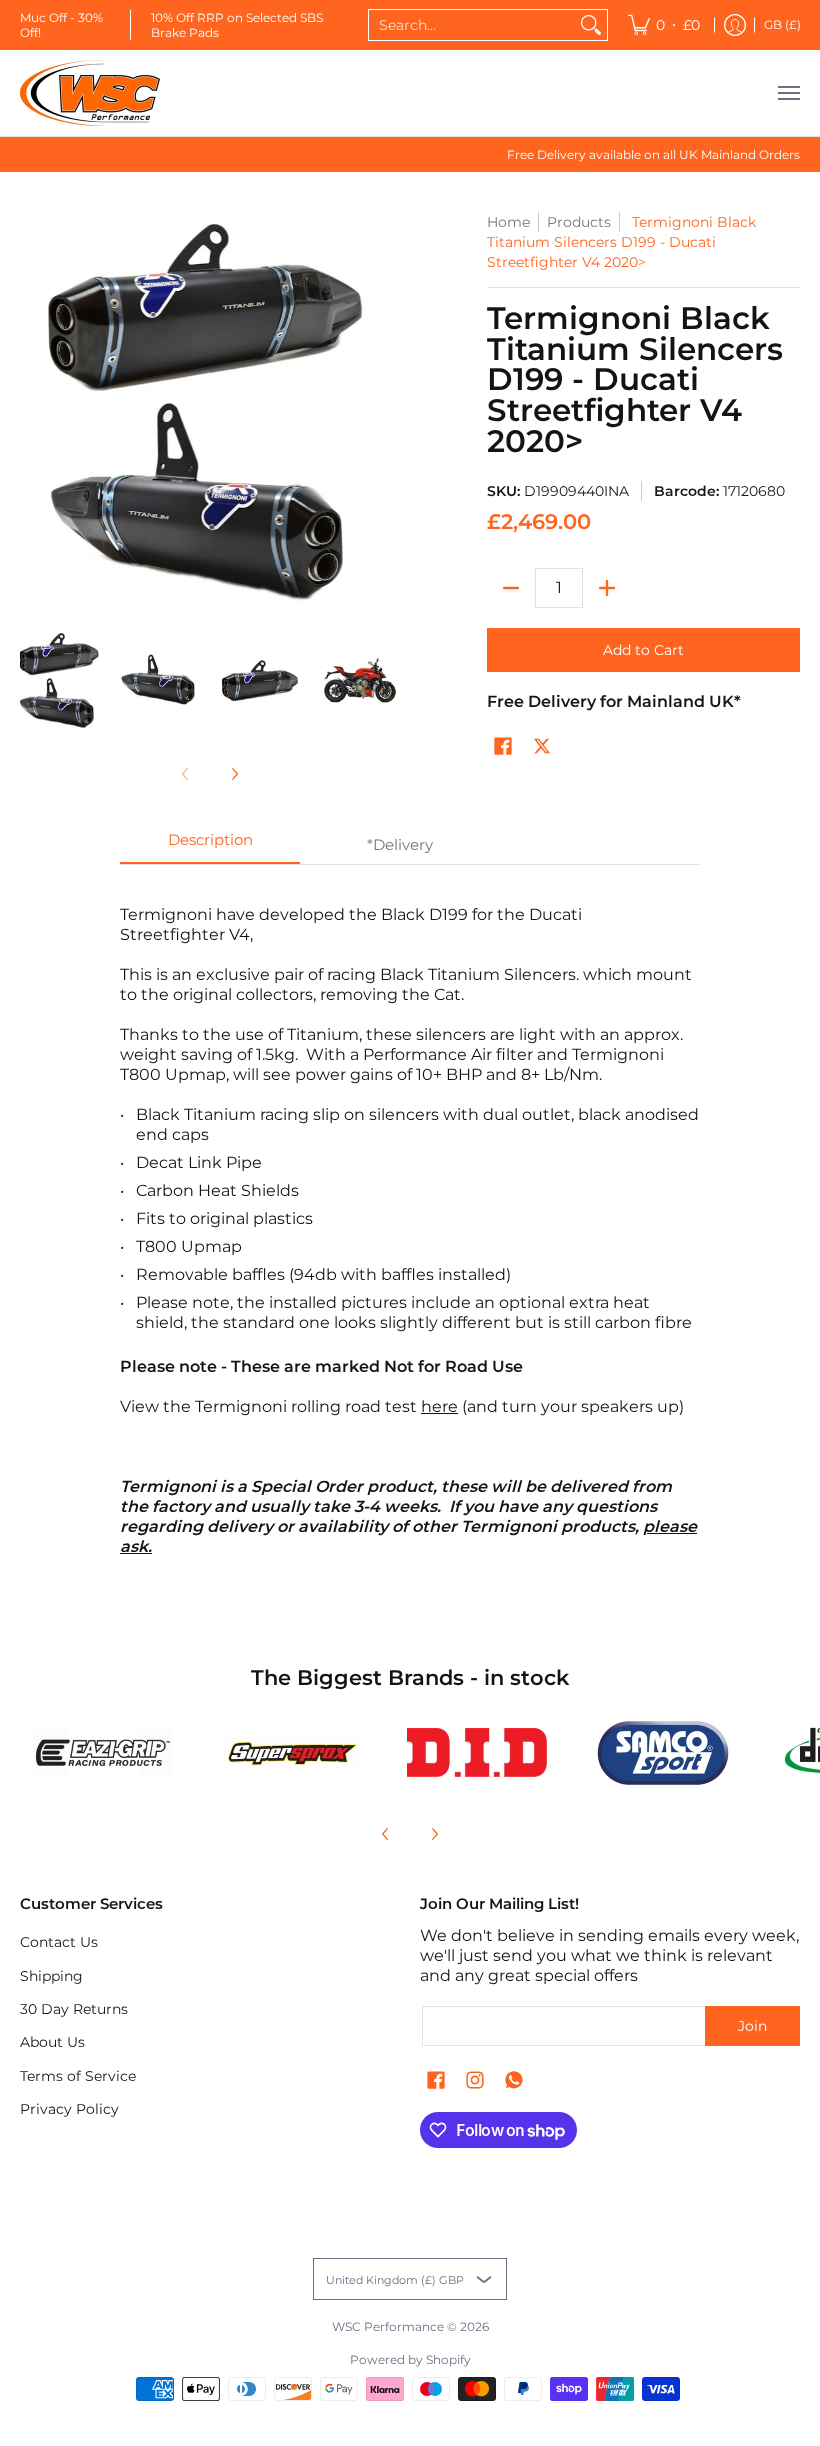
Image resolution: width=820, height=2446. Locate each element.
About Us (52, 2042)
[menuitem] (664, 25)
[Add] (607, 588)
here (439, 1406)
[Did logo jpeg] (476, 1752)
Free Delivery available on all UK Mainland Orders (653, 154)
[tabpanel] (410, 1220)
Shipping (51, 1976)
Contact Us (59, 1942)
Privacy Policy (69, 2109)
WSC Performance (388, 2326)
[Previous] (386, 1834)
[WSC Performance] (90, 93)
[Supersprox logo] (290, 1753)
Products (579, 222)
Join (752, 2026)
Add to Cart (643, 650)
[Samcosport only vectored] (663, 1753)
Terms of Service (78, 2076)
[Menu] (788, 93)
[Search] (591, 25)
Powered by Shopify (410, 2359)
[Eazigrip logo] (103, 1752)
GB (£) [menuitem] (782, 24)
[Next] (234, 774)
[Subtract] (511, 588)
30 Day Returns (74, 2009)
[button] (503, 747)
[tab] (210, 845)
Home (508, 222)
